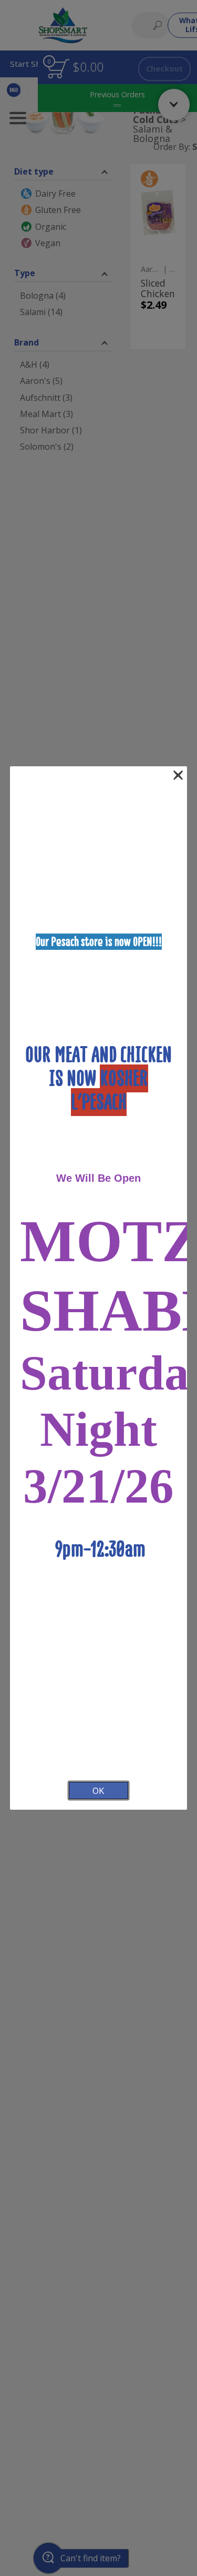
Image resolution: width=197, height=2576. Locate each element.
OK (98, 1791)
